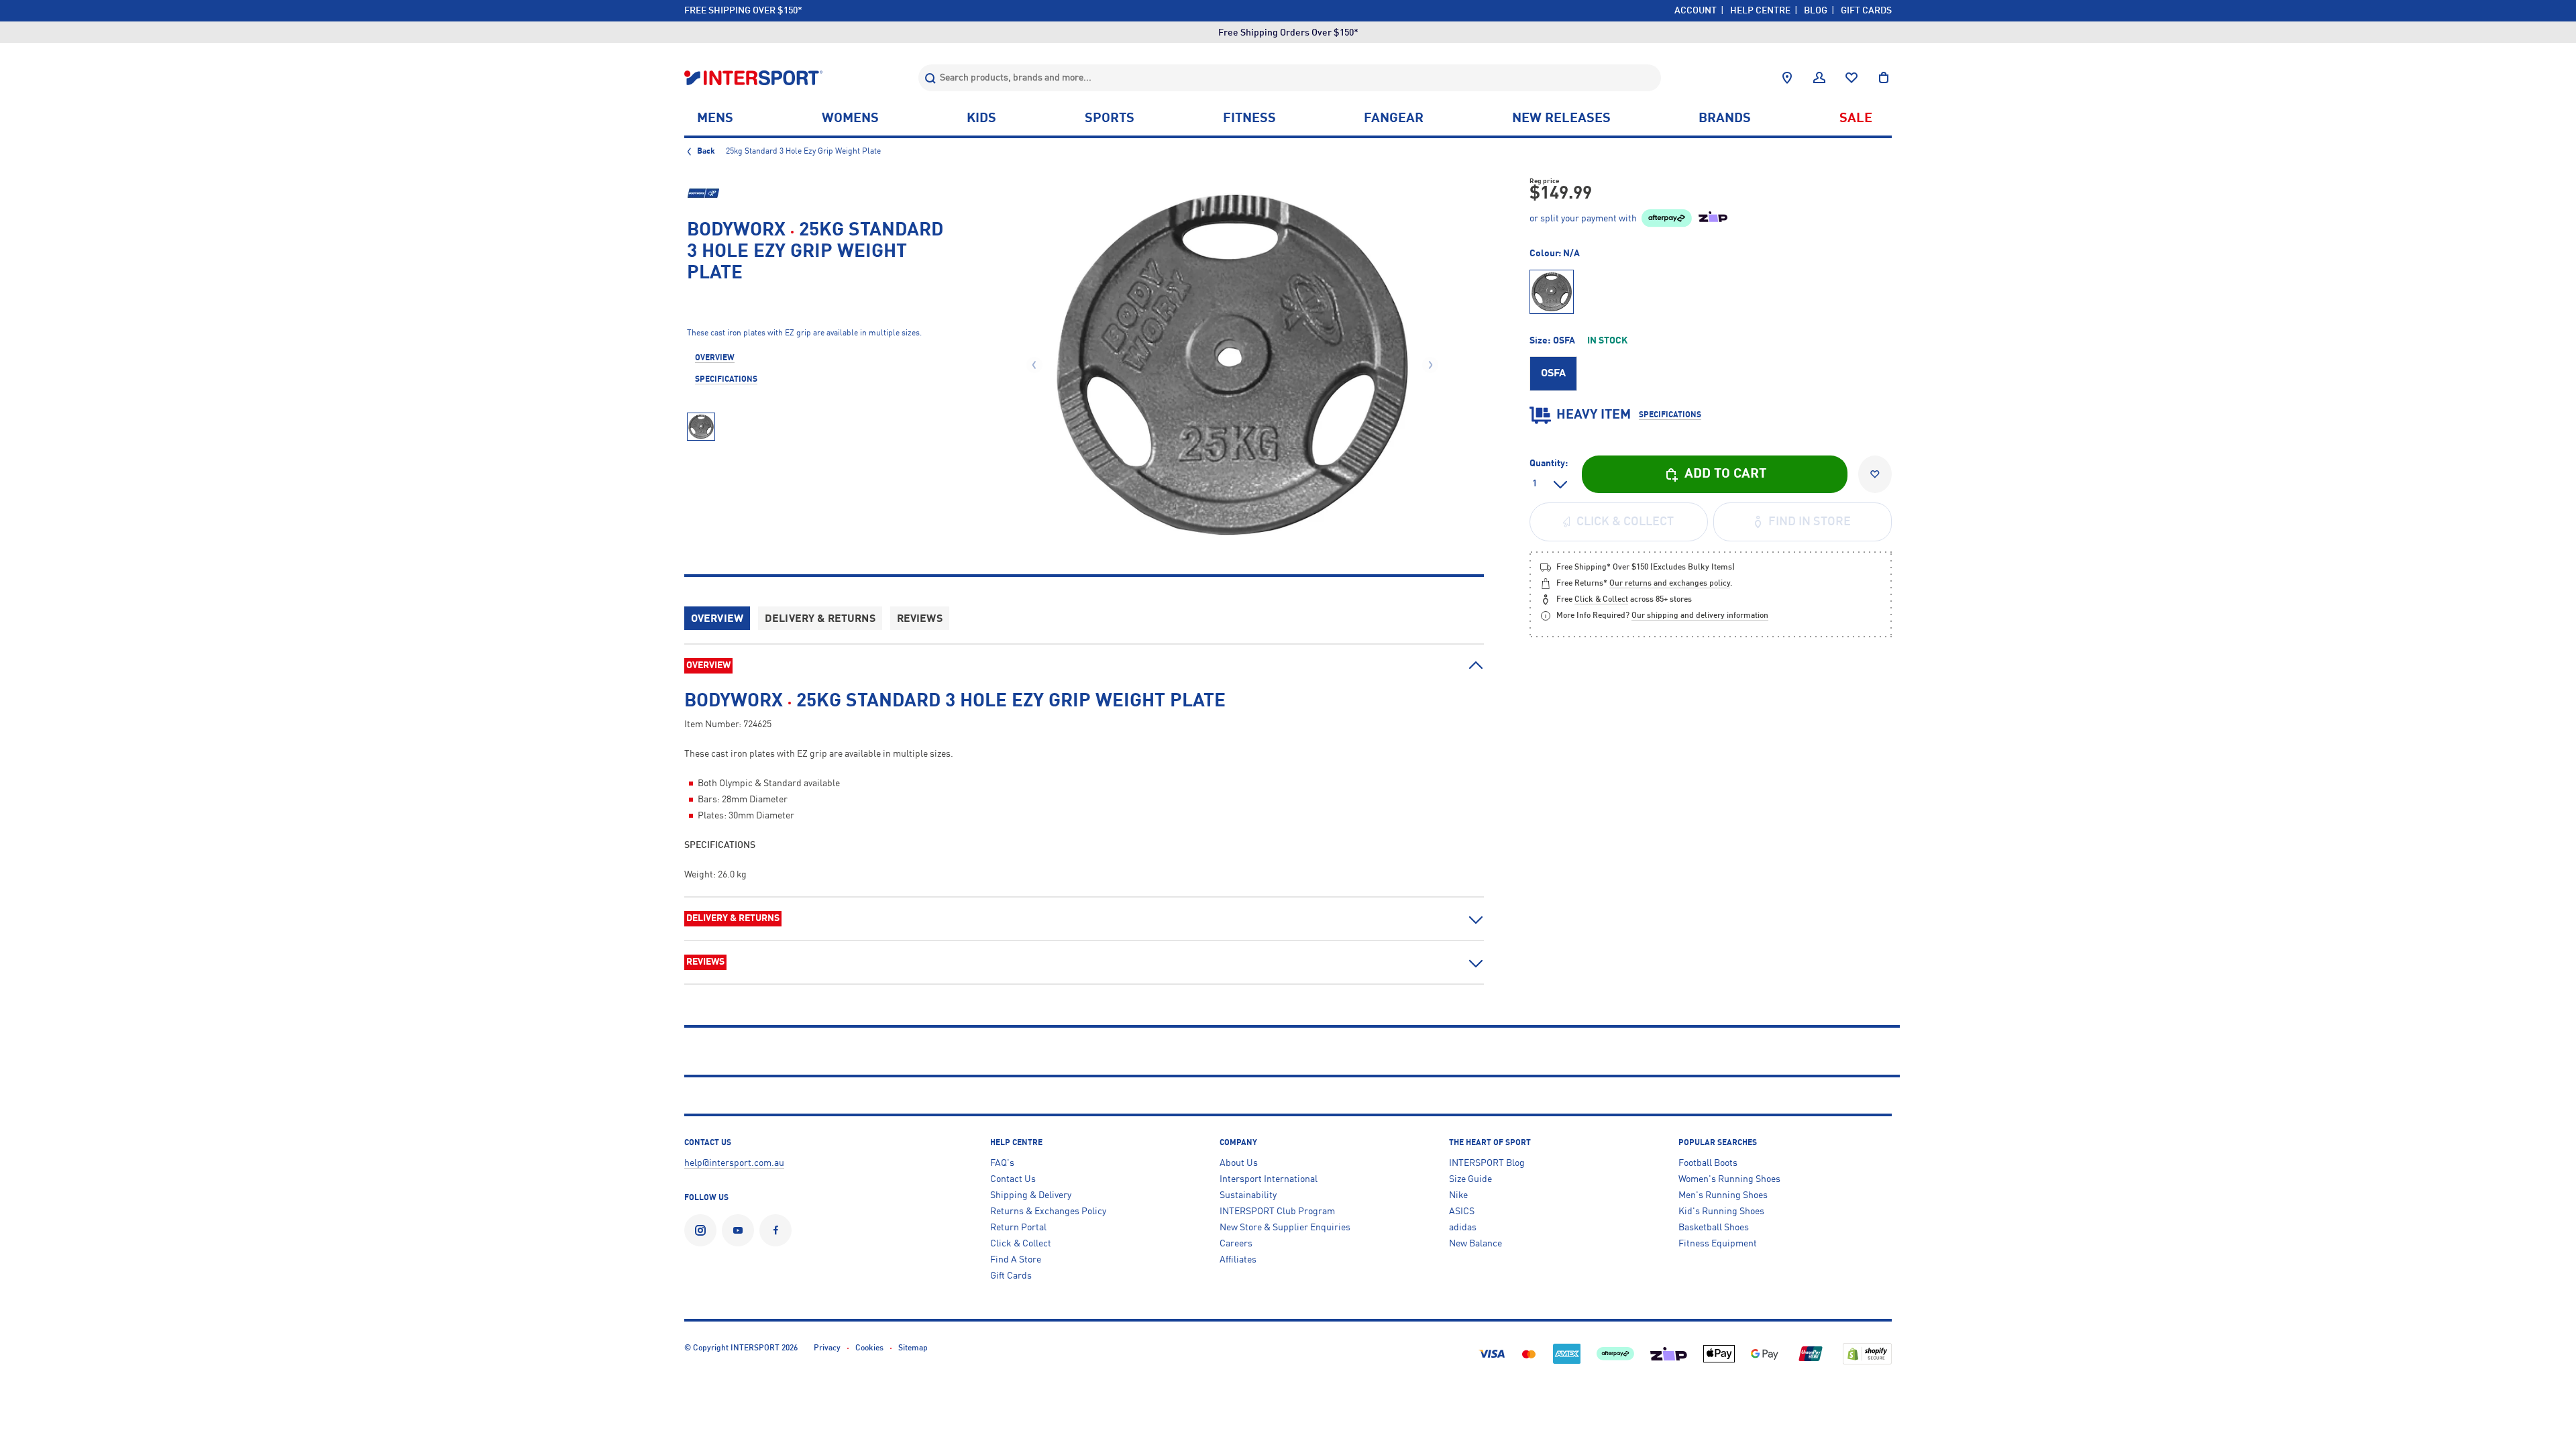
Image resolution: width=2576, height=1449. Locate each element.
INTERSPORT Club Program (1277, 1212)
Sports (1110, 119)
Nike (1458, 1195)
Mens (715, 119)
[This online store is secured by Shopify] (1867, 1353)
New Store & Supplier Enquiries (1285, 1228)
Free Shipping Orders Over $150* (1288, 33)
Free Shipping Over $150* (743, 11)
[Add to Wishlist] (1875, 474)
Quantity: (1549, 464)
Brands (1725, 119)
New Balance (1475, 1244)
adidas (1463, 1228)
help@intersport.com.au (734, 1163)
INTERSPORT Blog (1487, 1163)
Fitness (1249, 119)
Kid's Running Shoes (1721, 1212)
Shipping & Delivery (1031, 1195)
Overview (717, 619)
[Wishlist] (1851, 78)
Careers (1236, 1244)
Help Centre (1760, 11)
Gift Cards (1866, 11)
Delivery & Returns (820, 619)
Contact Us (1013, 1179)
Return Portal (1018, 1228)
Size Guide (1470, 1179)
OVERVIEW (715, 358)
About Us (1239, 1163)
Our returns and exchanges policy (1670, 584)
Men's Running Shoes (1723, 1195)
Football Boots (1708, 1163)
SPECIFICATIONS (726, 380)
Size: (1578, 341)
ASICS (1462, 1212)
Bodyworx (736, 231)
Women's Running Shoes (1729, 1179)
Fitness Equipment (1718, 1244)
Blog (1816, 11)
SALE (1856, 119)
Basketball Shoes (1714, 1228)
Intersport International (1269, 1179)
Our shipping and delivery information (1700, 616)
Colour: (1555, 254)
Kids (981, 119)
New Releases (1561, 119)
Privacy (827, 1348)
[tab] (1084, 673)
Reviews (920, 619)
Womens (850, 119)
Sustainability (1248, 1195)
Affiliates (1238, 1260)
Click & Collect (1021, 1244)
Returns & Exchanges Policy (1048, 1212)
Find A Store (1016, 1260)
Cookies (869, 1348)
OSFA (1553, 374)
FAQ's (1002, 1163)
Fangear (1394, 119)
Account (1696, 11)
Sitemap (913, 1348)
